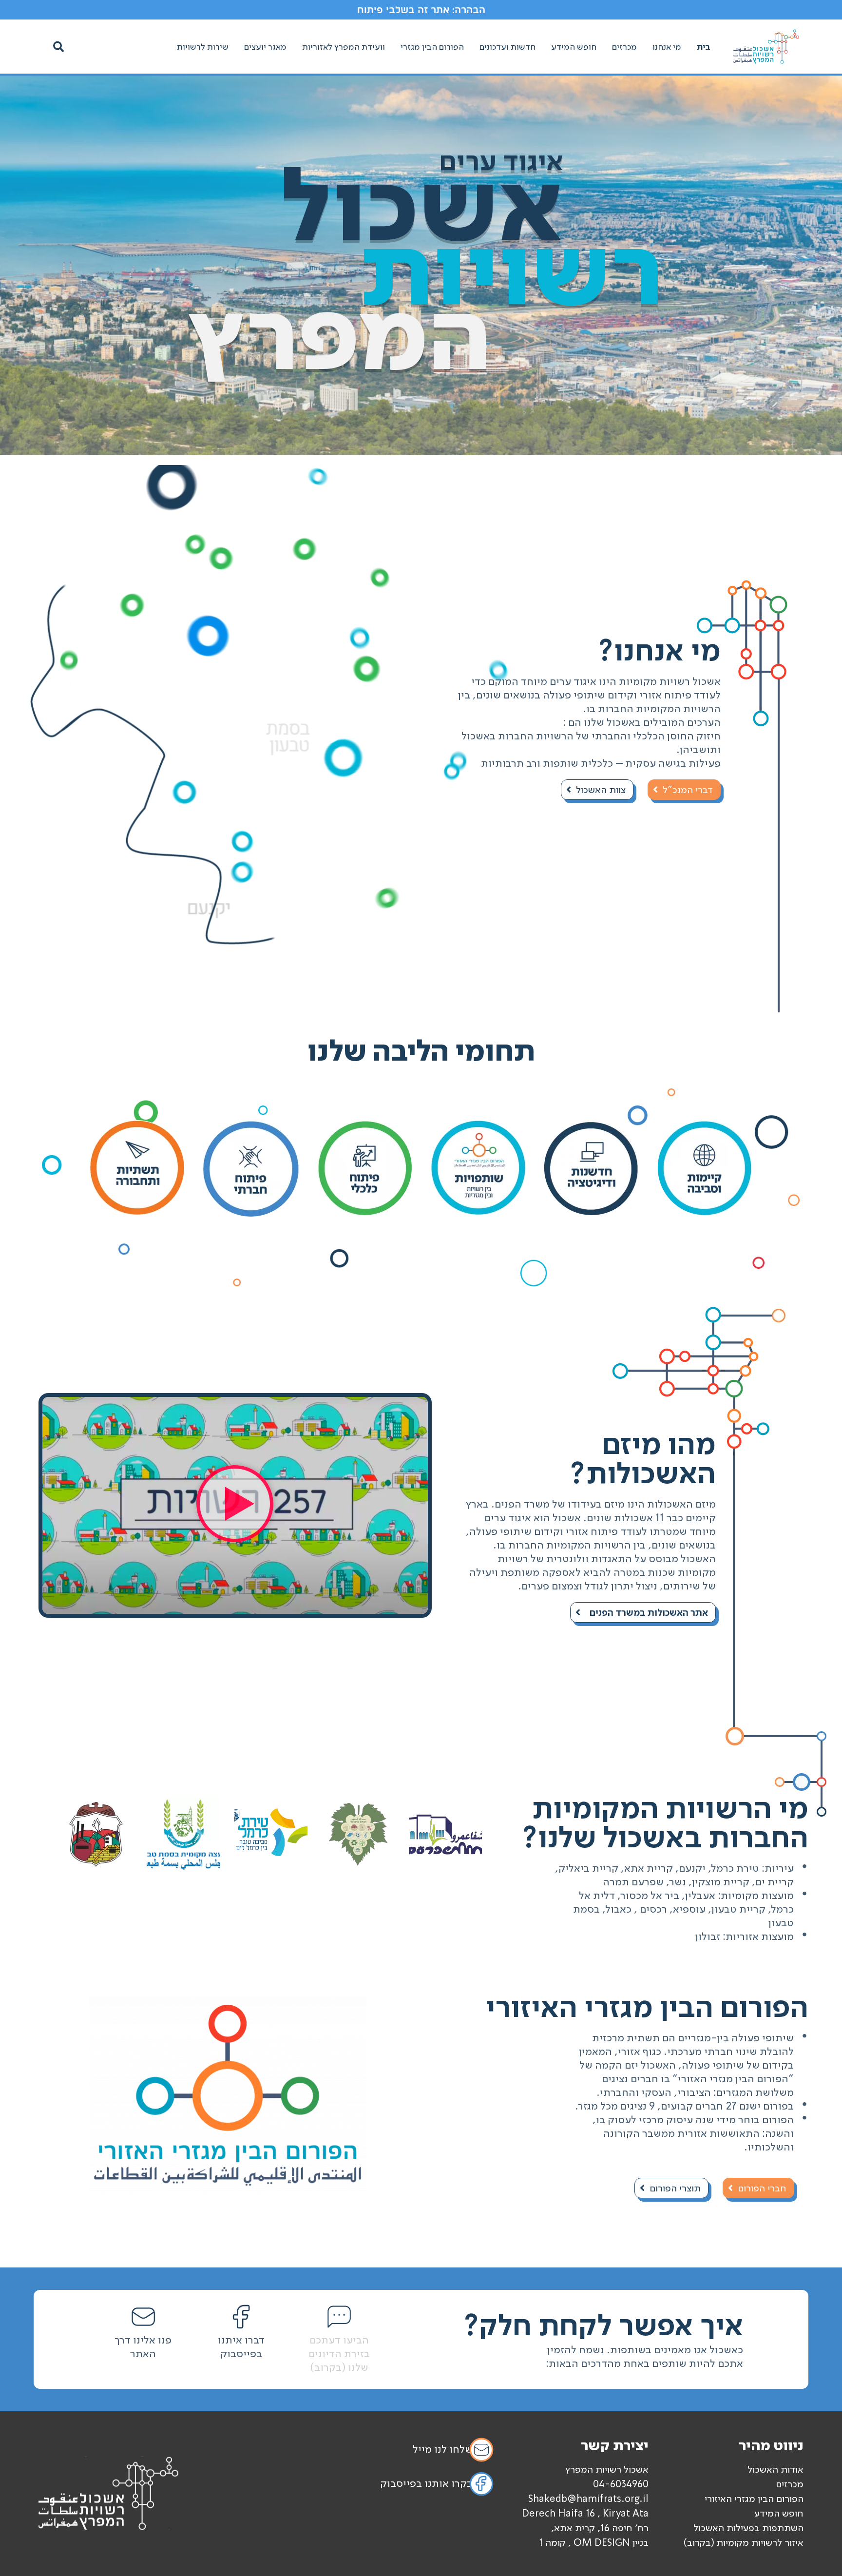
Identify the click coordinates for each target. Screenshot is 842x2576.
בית (704, 47)
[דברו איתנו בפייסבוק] (241, 2317)
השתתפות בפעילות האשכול (748, 2528)
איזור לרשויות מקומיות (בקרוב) (743, 2542)
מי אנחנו (667, 47)
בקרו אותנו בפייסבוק (426, 2483)
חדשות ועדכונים (507, 47)
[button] (58, 47)
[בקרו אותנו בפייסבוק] (481, 2484)
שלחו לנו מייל (443, 2449)
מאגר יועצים (265, 47)
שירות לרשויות (203, 47)
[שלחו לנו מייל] (481, 2450)
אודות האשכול (775, 2469)
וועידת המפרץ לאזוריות (344, 47)
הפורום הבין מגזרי (432, 47)
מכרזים (624, 47)
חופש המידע (574, 47)
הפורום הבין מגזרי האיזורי (754, 2499)
